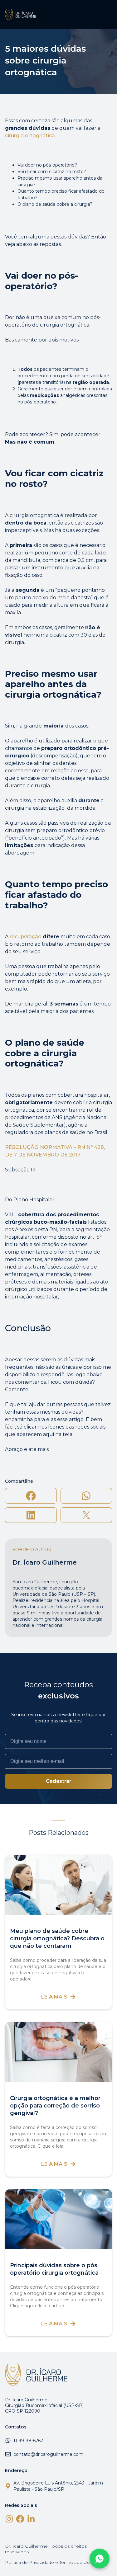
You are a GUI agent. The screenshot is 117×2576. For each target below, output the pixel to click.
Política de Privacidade (29, 2562)
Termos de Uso (76, 2562)
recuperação (26, 937)
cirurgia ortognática (30, 136)
